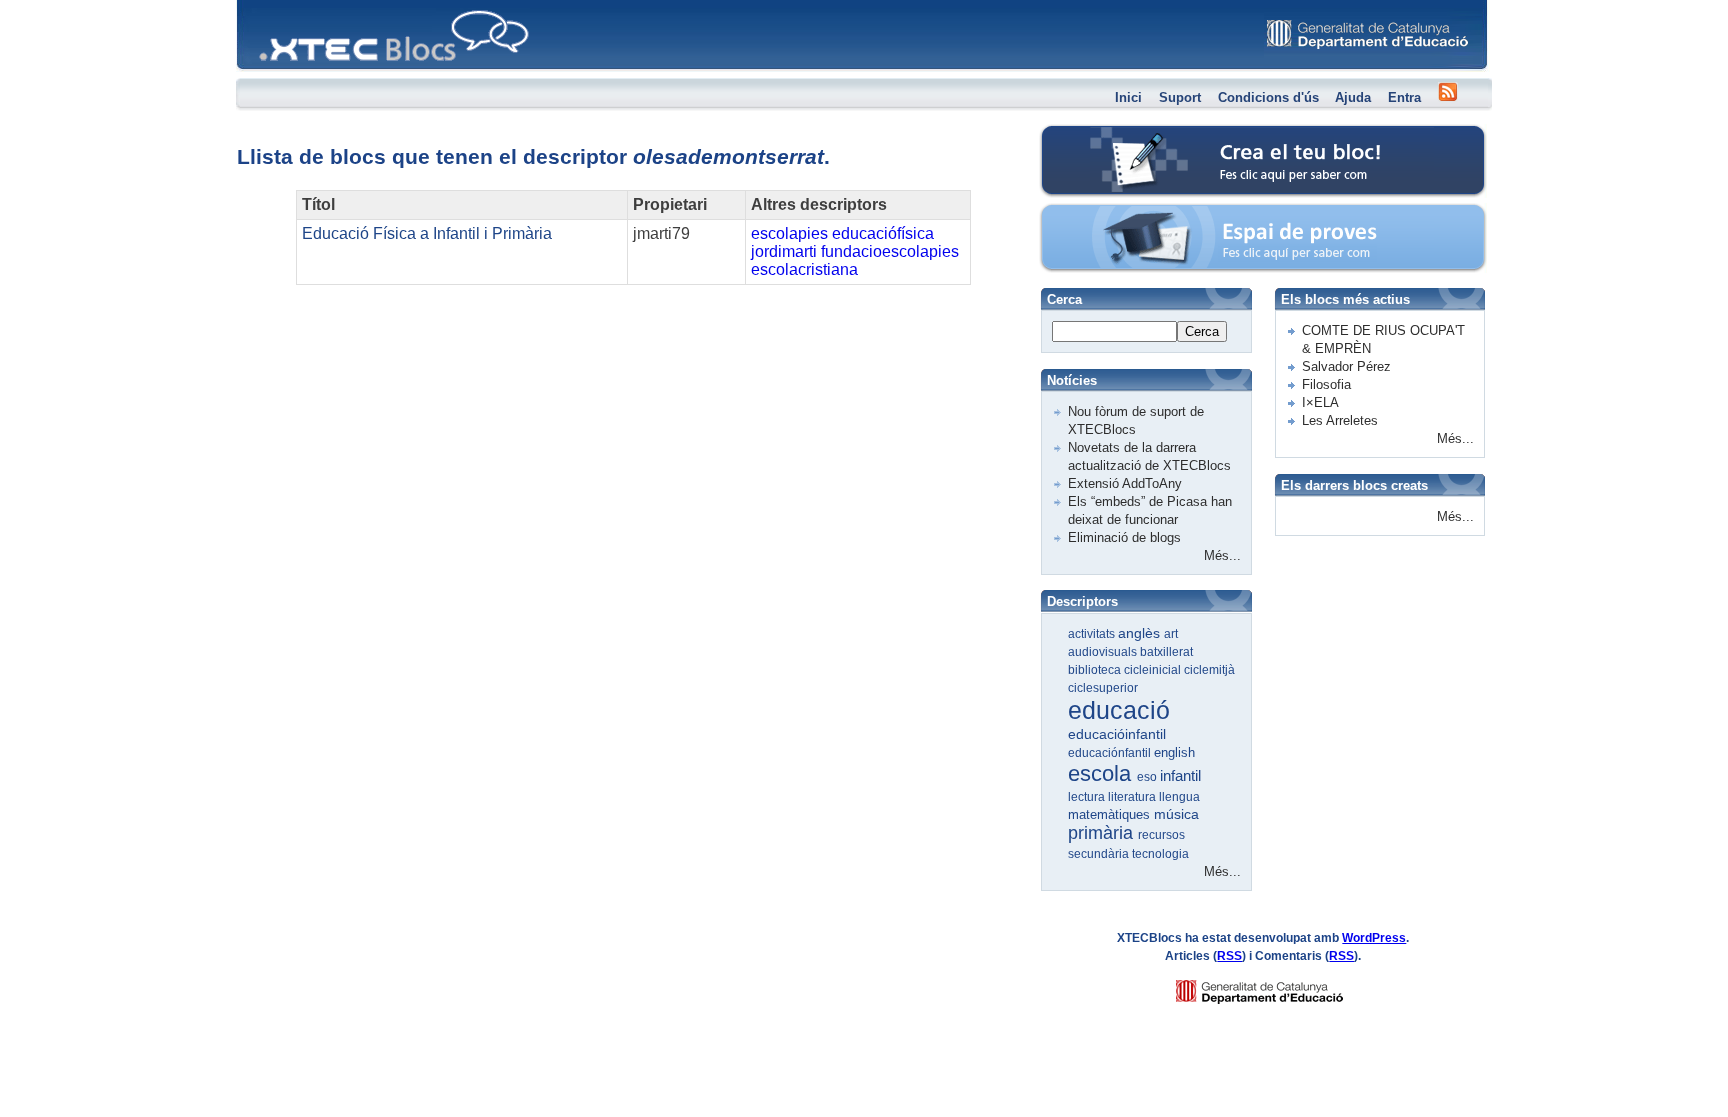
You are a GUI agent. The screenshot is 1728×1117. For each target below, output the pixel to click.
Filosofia (1326, 384)
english (1174, 752)
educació (1119, 710)
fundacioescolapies (890, 251)
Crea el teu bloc (1126, 135)
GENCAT (1278, 986)
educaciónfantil (1111, 753)
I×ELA (1320, 402)
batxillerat (1166, 652)
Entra (1404, 97)
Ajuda (1353, 97)
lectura (1088, 797)
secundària (1100, 854)
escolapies (789, 233)
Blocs (265, 5)
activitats (1093, 634)
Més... (1222, 555)
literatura (1133, 797)
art (1171, 634)
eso (1148, 777)
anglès (1141, 633)
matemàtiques (1111, 814)
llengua (1179, 797)
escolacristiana (804, 269)
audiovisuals (1104, 652)
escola (1102, 773)
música (1176, 814)
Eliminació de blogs (1124, 537)
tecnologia (1160, 854)
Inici (1128, 97)
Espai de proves (1127, 214)
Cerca (1202, 331)
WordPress (1374, 938)
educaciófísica (883, 233)
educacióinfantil (1117, 734)
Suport (1180, 97)
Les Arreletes (1340, 420)
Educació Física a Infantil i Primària (427, 233)
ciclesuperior (1103, 688)
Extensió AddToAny (1125, 483)
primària (1103, 833)
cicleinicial (1154, 670)
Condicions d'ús (1268, 97)
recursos (1161, 835)
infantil (1180, 775)
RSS (1229, 956)
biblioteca (1096, 670)
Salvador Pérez (1346, 366)
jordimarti (784, 251)
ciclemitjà (1209, 670)
